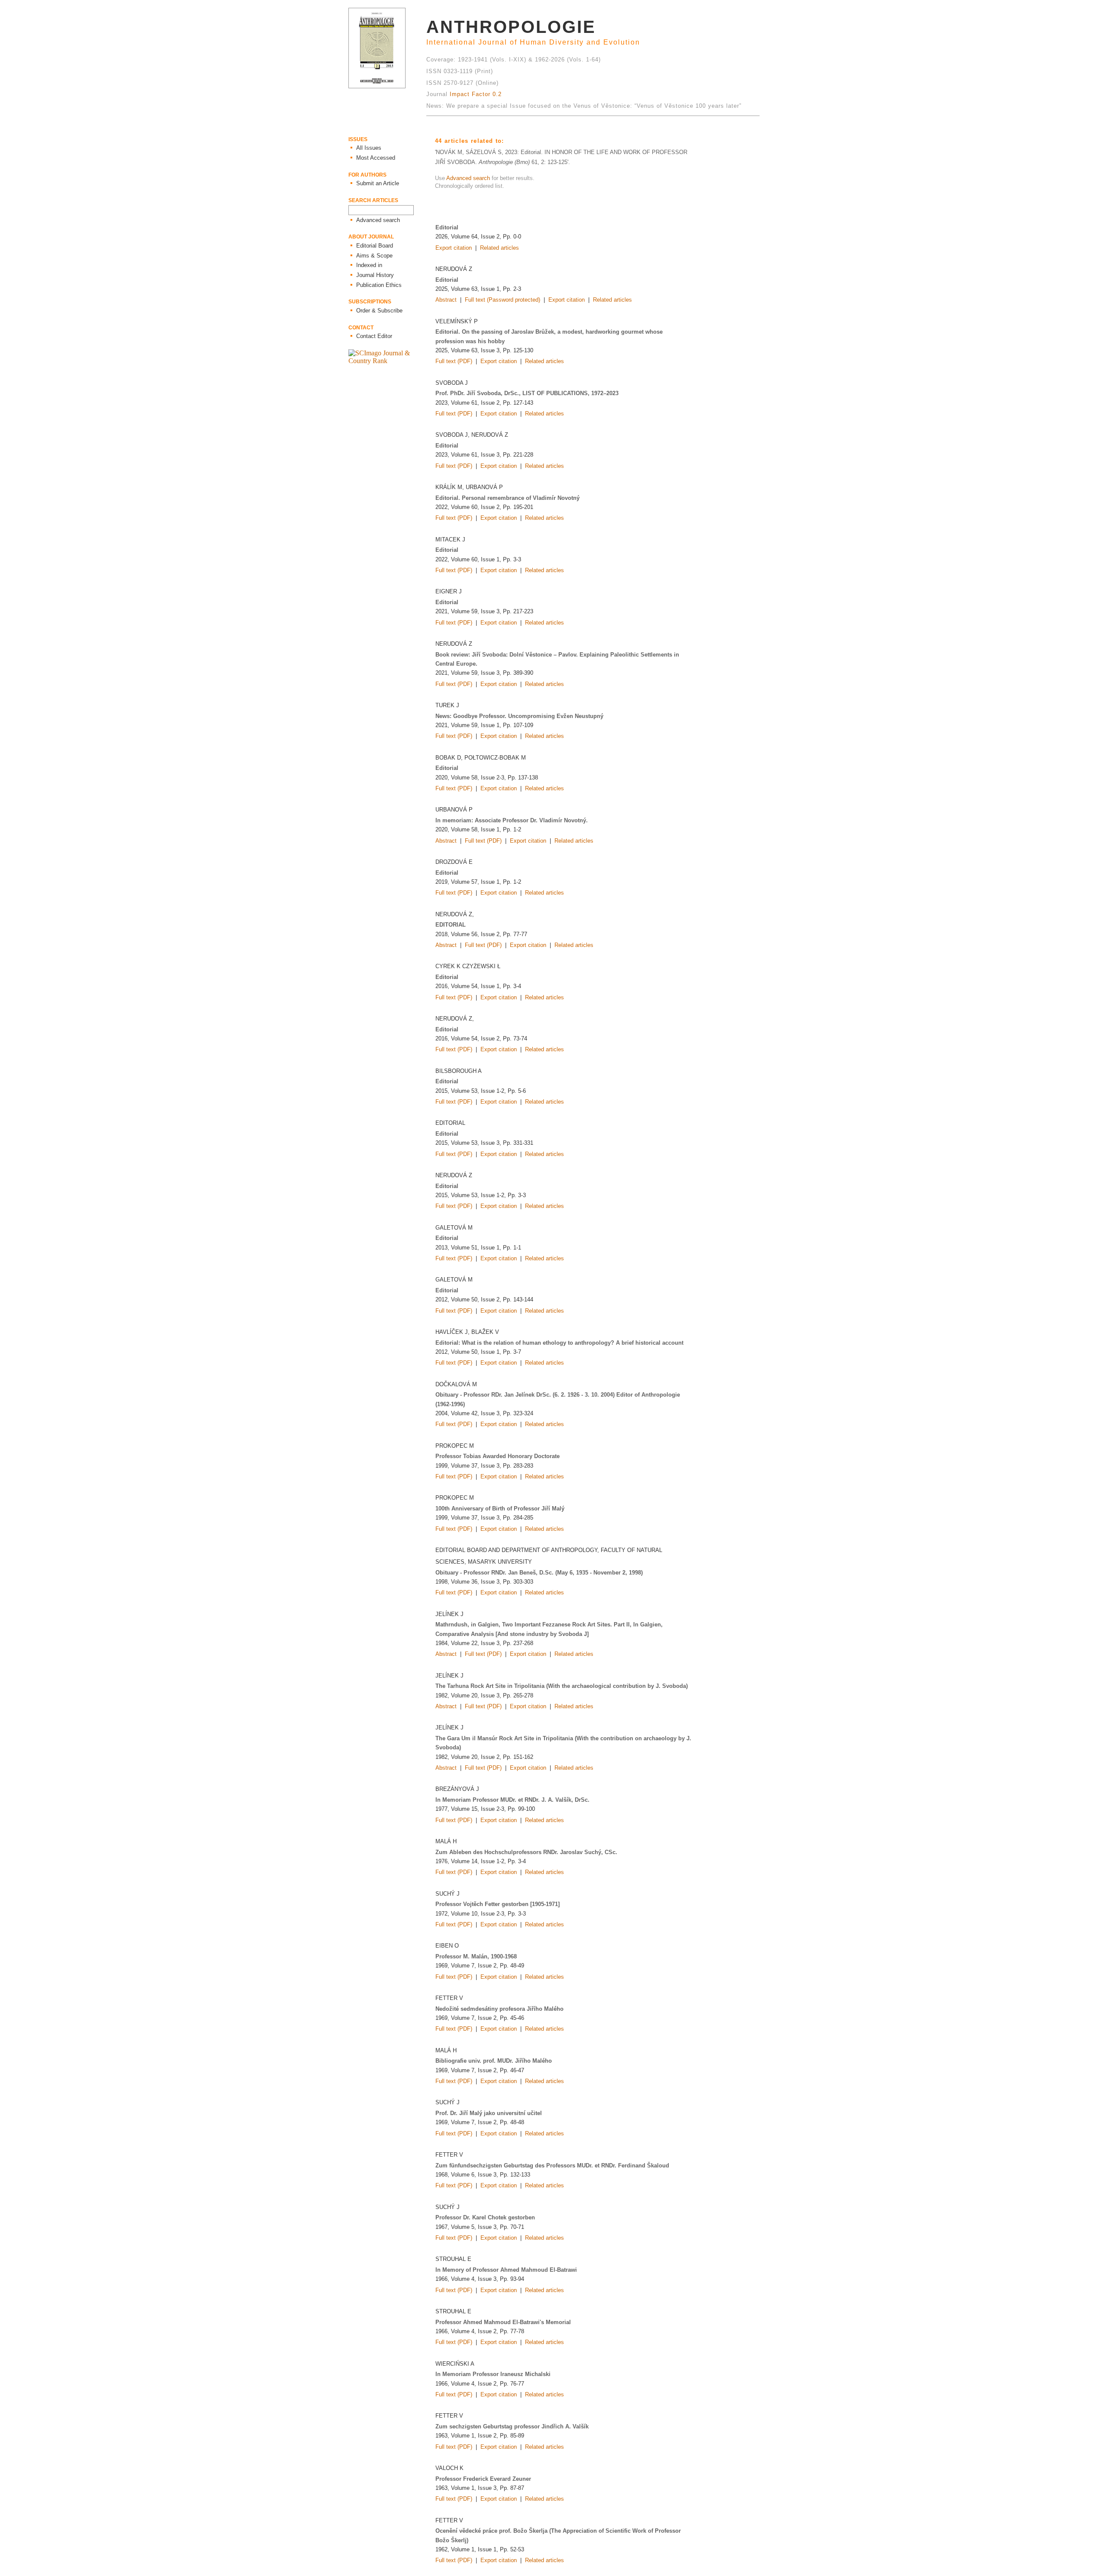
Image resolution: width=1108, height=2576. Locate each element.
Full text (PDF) (454, 361)
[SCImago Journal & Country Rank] (387, 361)
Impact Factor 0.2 (476, 94)
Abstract (446, 300)
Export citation (454, 248)
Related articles (499, 248)
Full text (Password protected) (502, 300)
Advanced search (468, 178)
